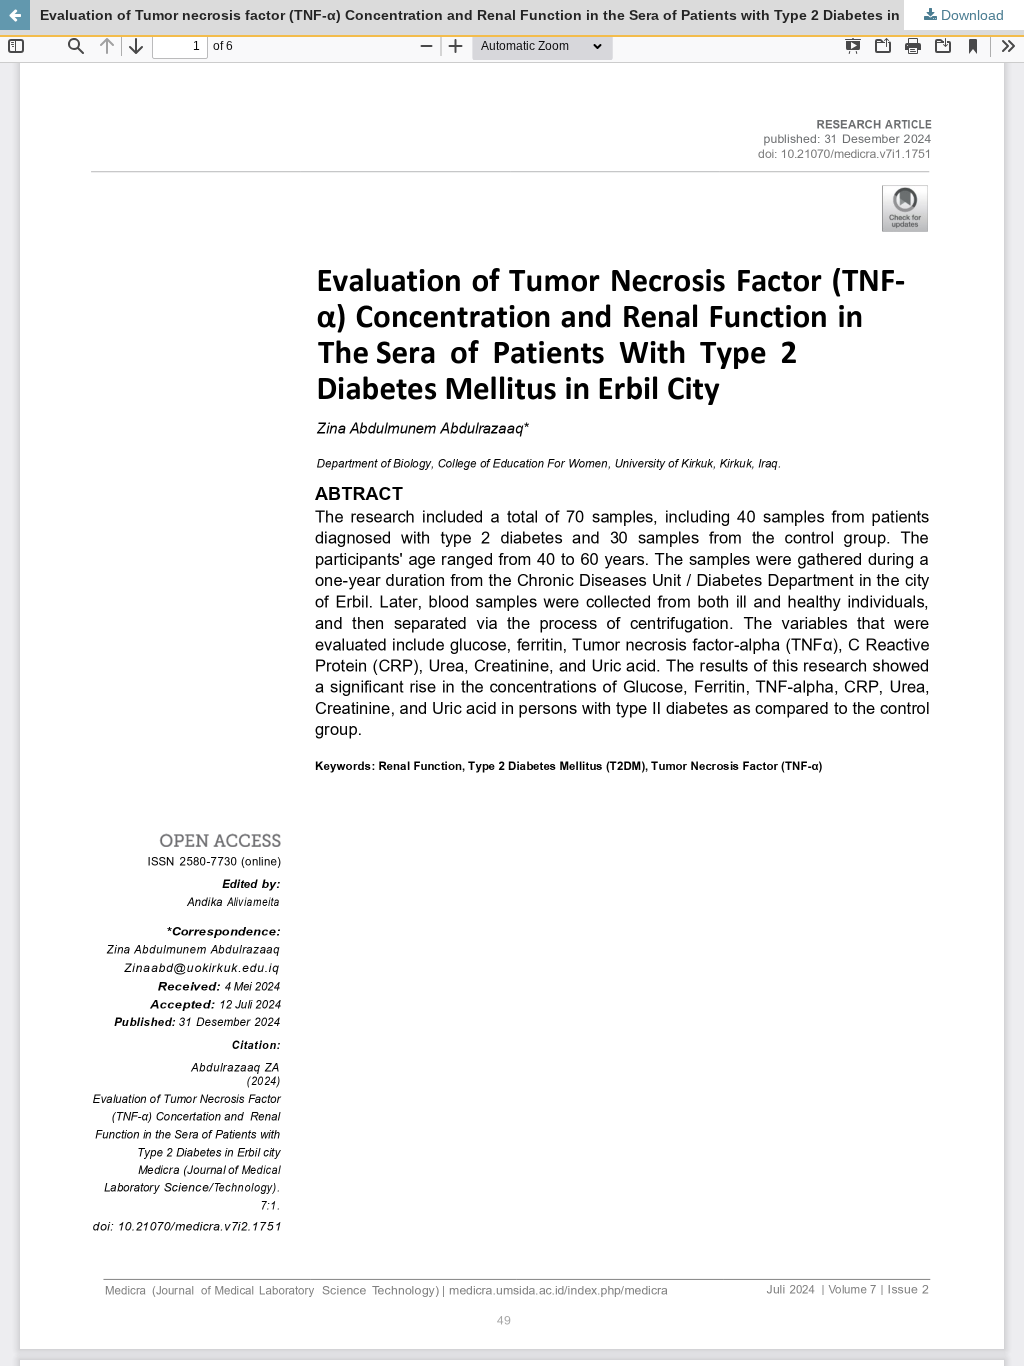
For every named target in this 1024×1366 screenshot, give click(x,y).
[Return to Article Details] (15, 15)
